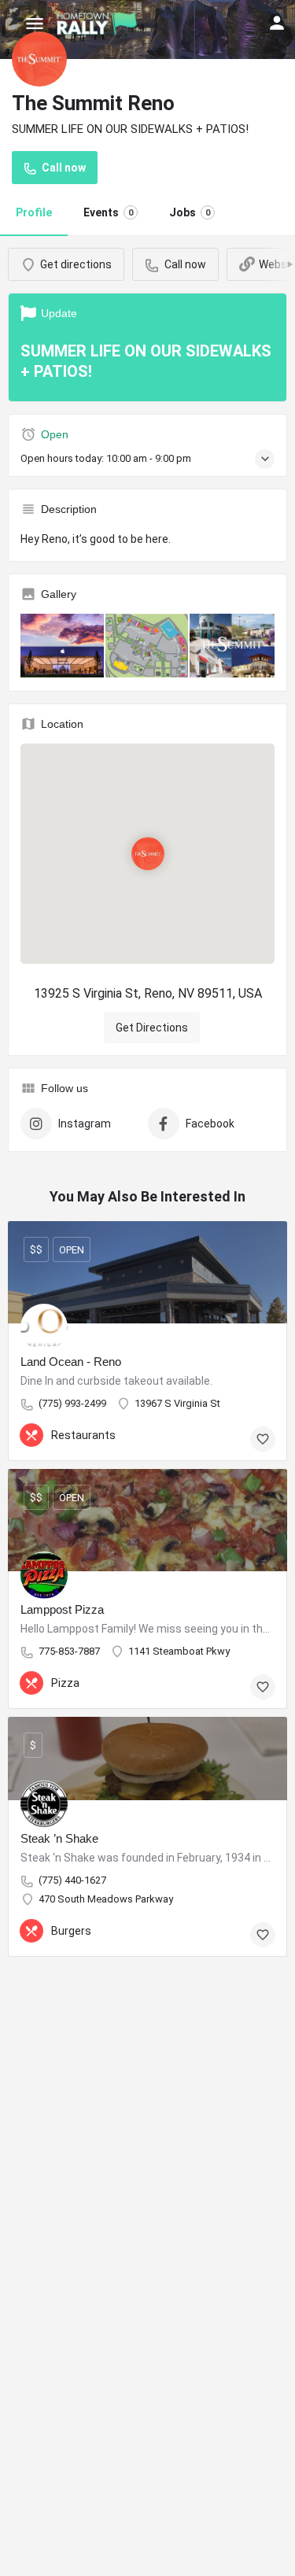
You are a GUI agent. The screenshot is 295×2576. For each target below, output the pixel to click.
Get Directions (152, 1028)
